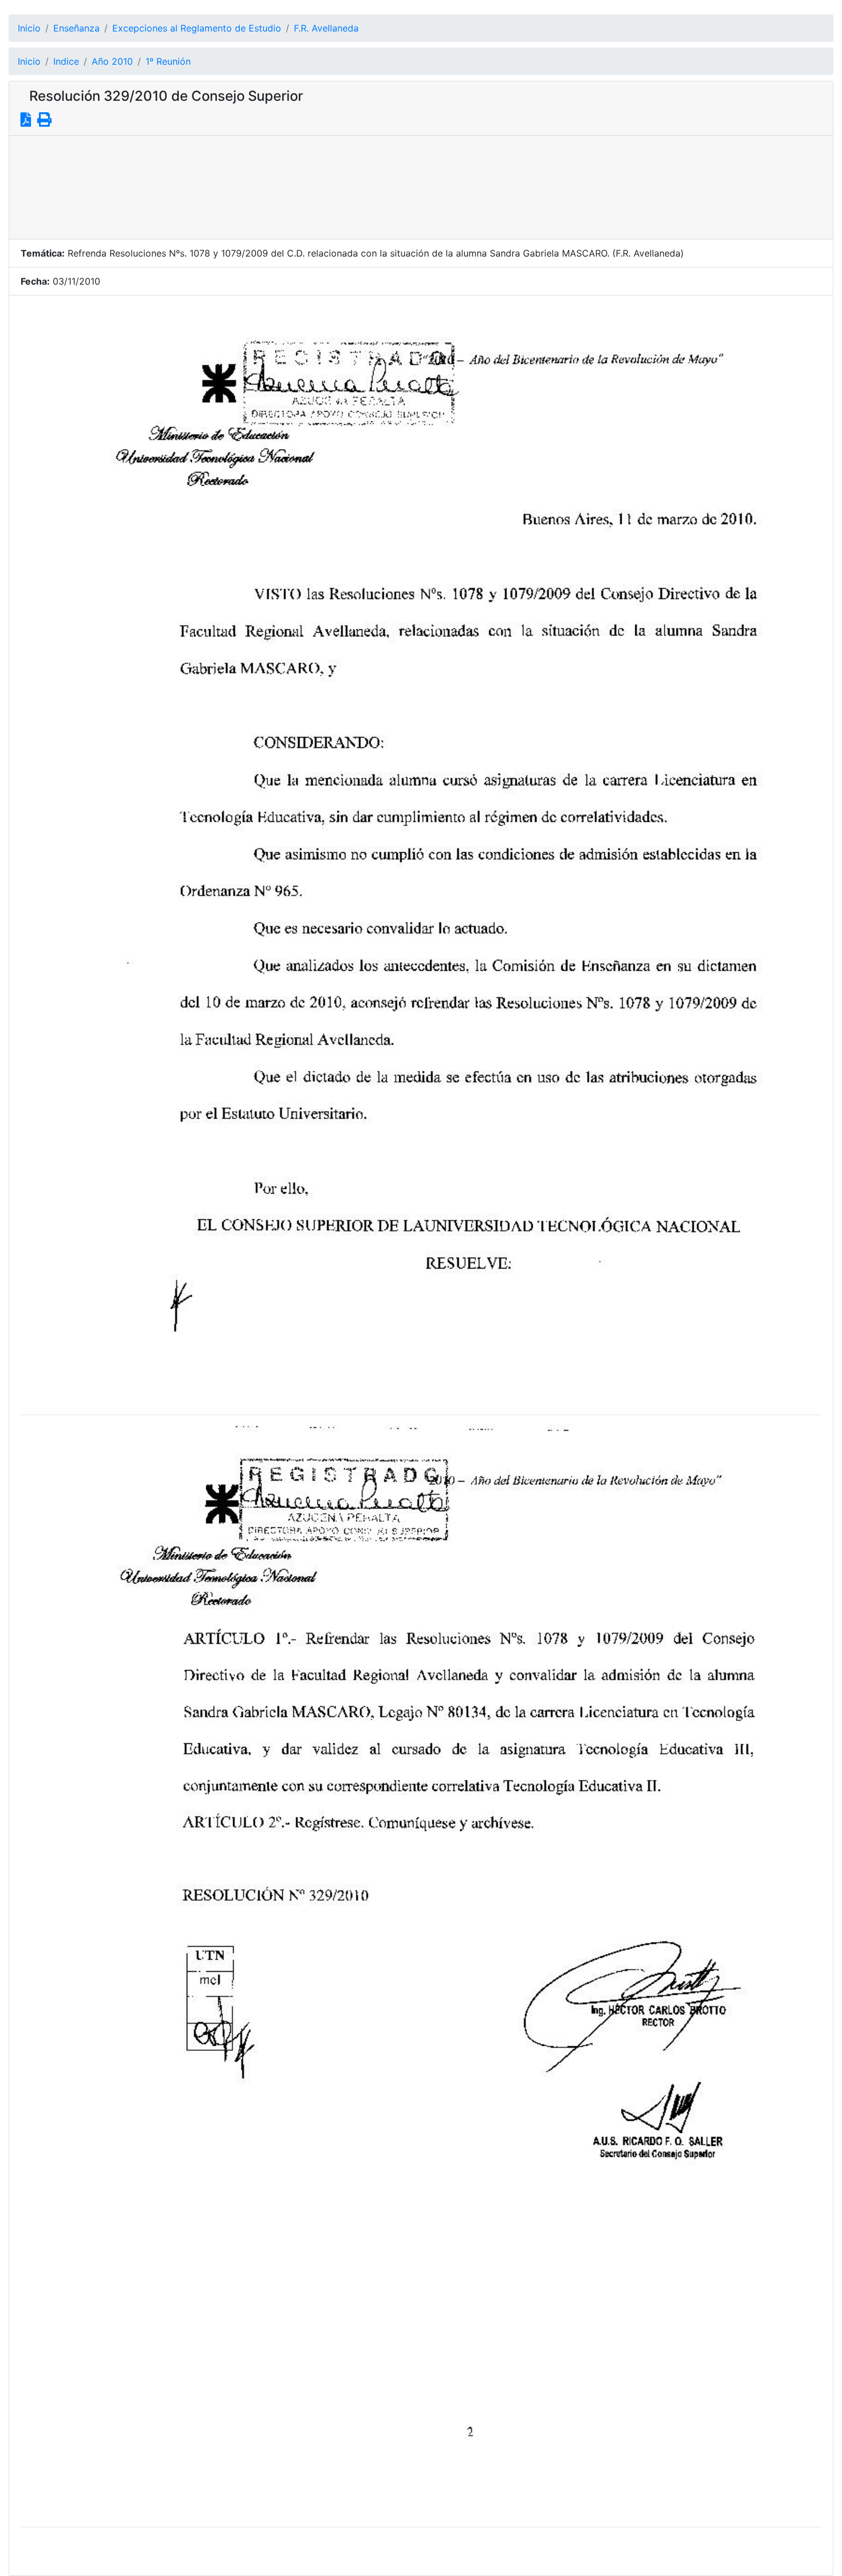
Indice (66, 61)
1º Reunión (168, 61)
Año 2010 (112, 61)
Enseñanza (76, 28)
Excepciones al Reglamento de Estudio (197, 28)
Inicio (29, 28)
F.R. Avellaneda (326, 28)
